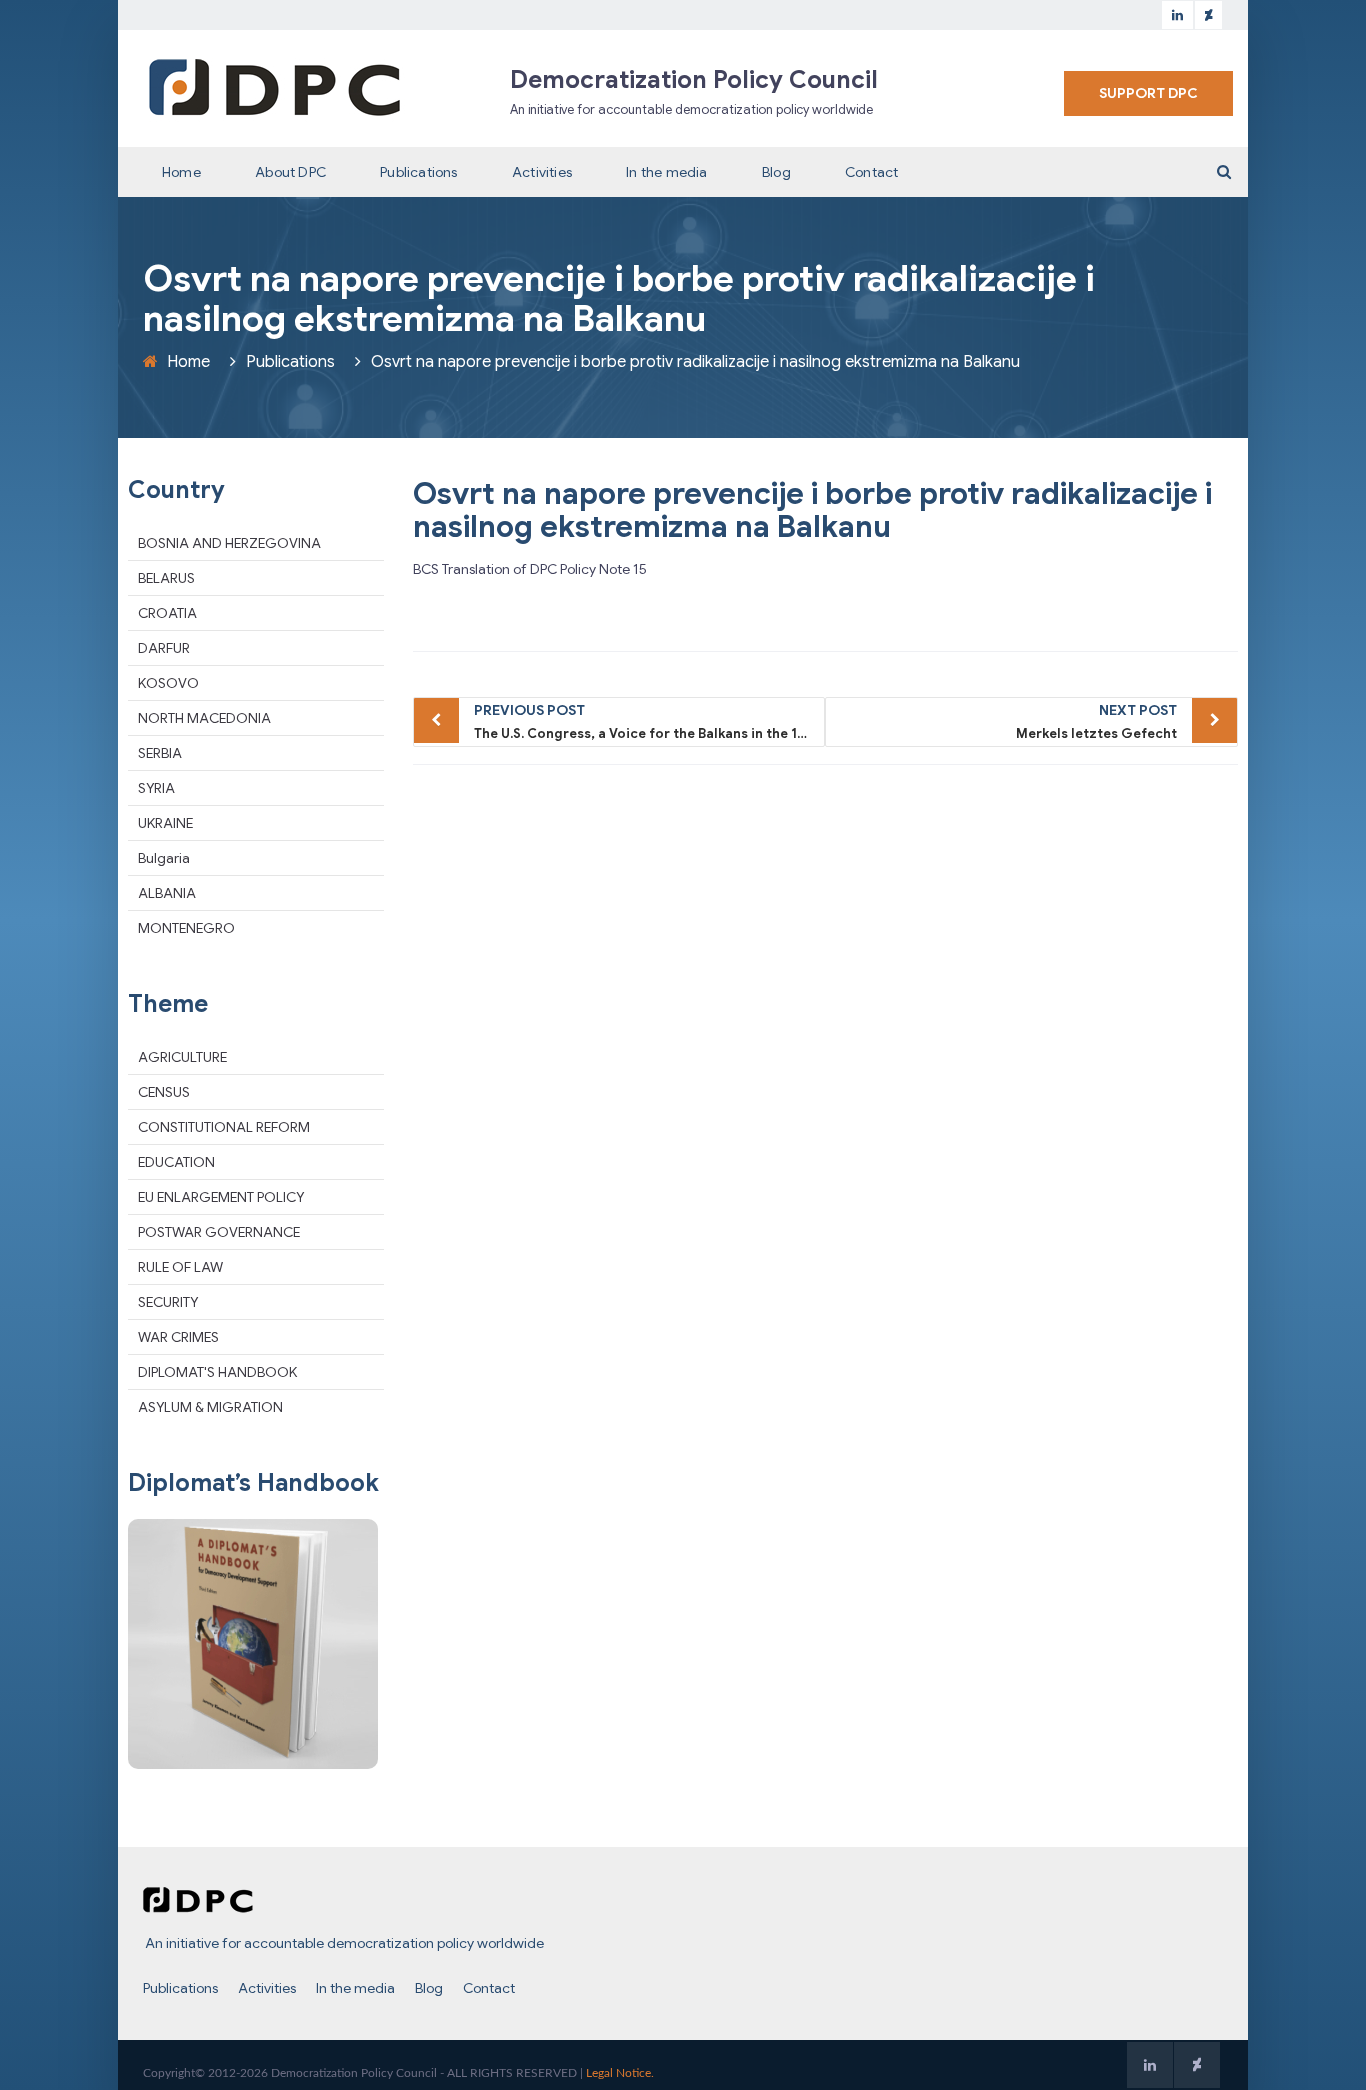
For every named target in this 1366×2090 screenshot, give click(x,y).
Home (181, 172)
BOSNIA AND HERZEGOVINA (229, 543)
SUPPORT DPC (1148, 93)
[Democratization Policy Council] (275, 87)
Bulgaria (164, 858)
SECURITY (168, 1302)
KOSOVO (168, 683)
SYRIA (156, 788)
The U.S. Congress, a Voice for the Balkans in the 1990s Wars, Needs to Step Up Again (650, 721)
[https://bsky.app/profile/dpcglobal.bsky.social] (1208, 15)
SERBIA (160, 753)
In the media (666, 172)
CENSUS (164, 1092)
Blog (776, 172)
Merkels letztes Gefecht (1096, 721)
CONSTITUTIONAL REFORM (224, 1127)
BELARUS (166, 578)
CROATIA (167, 613)
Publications (418, 172)
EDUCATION (176, 1162)
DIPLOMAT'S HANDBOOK (217, 1372)
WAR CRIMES (178, 1337)
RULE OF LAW (180, 1267)
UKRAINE (165, 823)
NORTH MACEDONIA (204, 718)
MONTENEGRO (186, 928)
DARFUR (164, 648)
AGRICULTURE (182, 1057)
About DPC (290, 172)
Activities (542, 172)
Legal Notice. (620, 2073)
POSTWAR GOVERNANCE (219, 1232)
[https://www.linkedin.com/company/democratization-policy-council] (1177, 15)
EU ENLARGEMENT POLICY (221, 1197)
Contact (871, 172)
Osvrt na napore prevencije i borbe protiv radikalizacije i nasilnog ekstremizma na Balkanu (812, 510)
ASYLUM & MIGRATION (210, 1407)
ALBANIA (167, 893)
